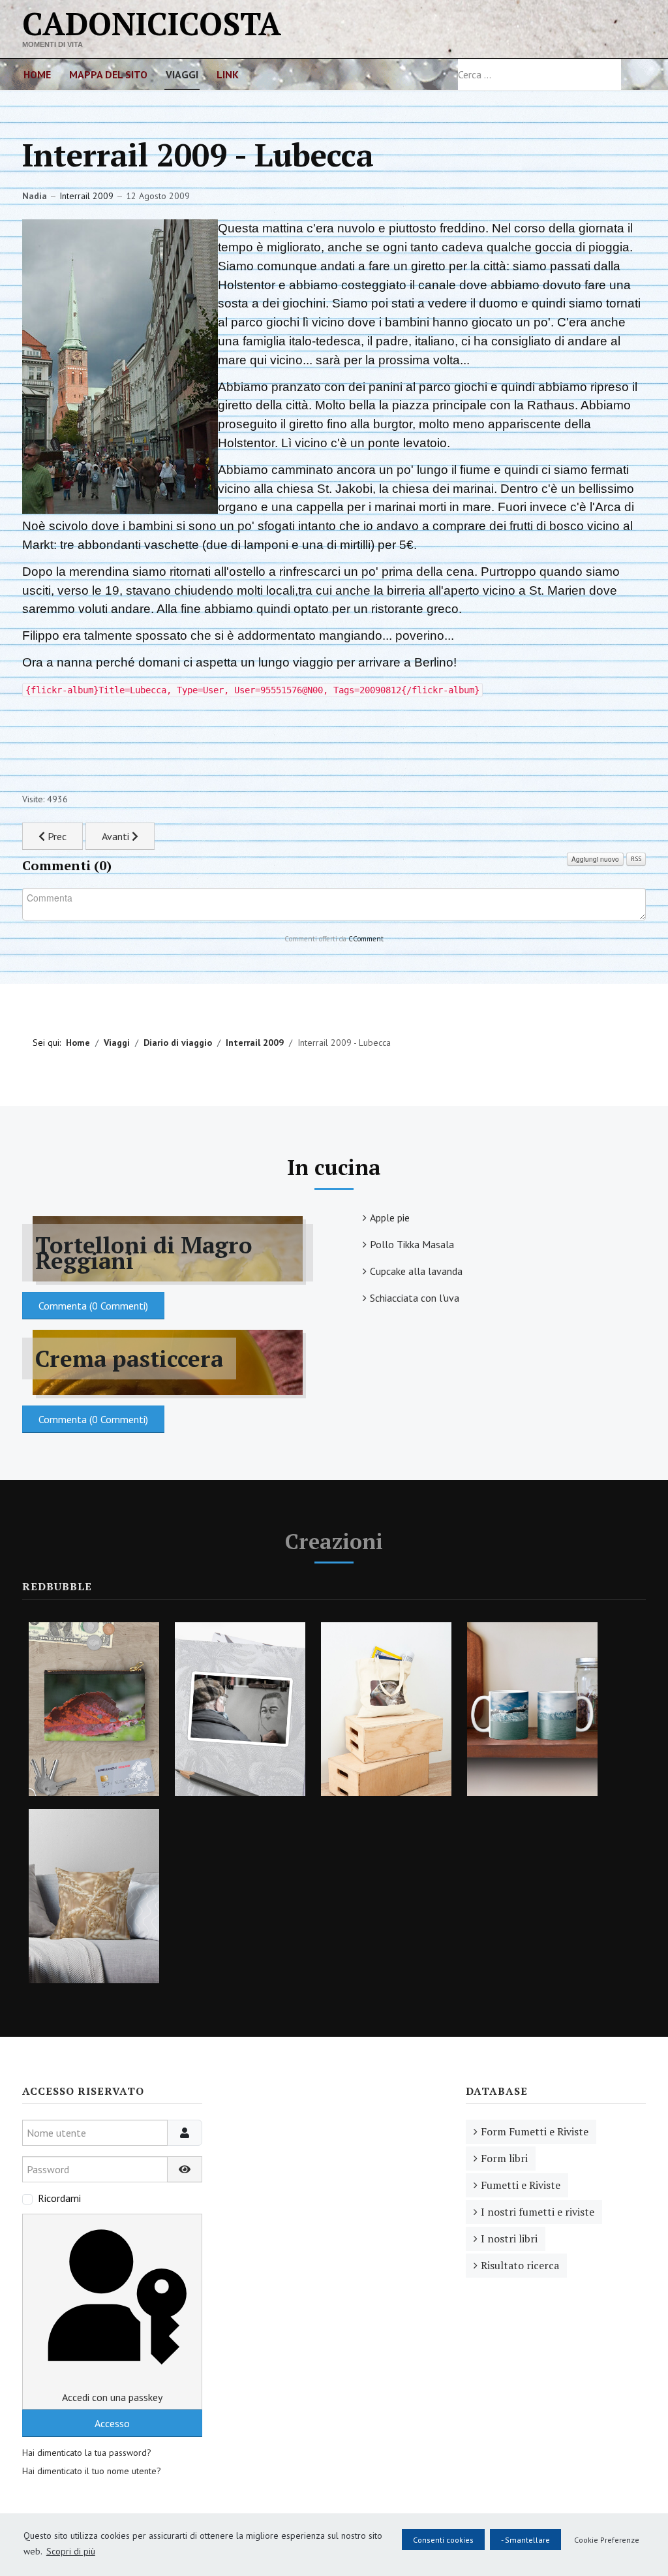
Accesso (112, 2423)
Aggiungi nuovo (595, 859)
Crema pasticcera (129, 1359)
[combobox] (539, 74)
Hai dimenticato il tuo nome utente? (92, 2471)
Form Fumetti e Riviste (535, 2131)
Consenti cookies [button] (443, 2540)
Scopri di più (71, 2551)
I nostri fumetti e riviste (538, 2212)
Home (37, 74)
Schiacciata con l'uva (415, 1298)
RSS (636, 859)
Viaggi (182, 74)
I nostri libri (509, 2238)
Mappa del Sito (108, 74)
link (228, 74)
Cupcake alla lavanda (416, 1271)
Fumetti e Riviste (521, 2185)
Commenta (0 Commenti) (93, 1306)
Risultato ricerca (520, 2265)
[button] (604, 2539)
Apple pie (390, 1217)
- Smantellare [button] (525, 2540)
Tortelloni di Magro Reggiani (144, 1253)
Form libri (504, 2158)
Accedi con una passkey (112, 2397)
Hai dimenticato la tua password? (87, 2453)
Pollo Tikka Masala (412, 1244)
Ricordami (59, 2198)
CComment (366, 939)
